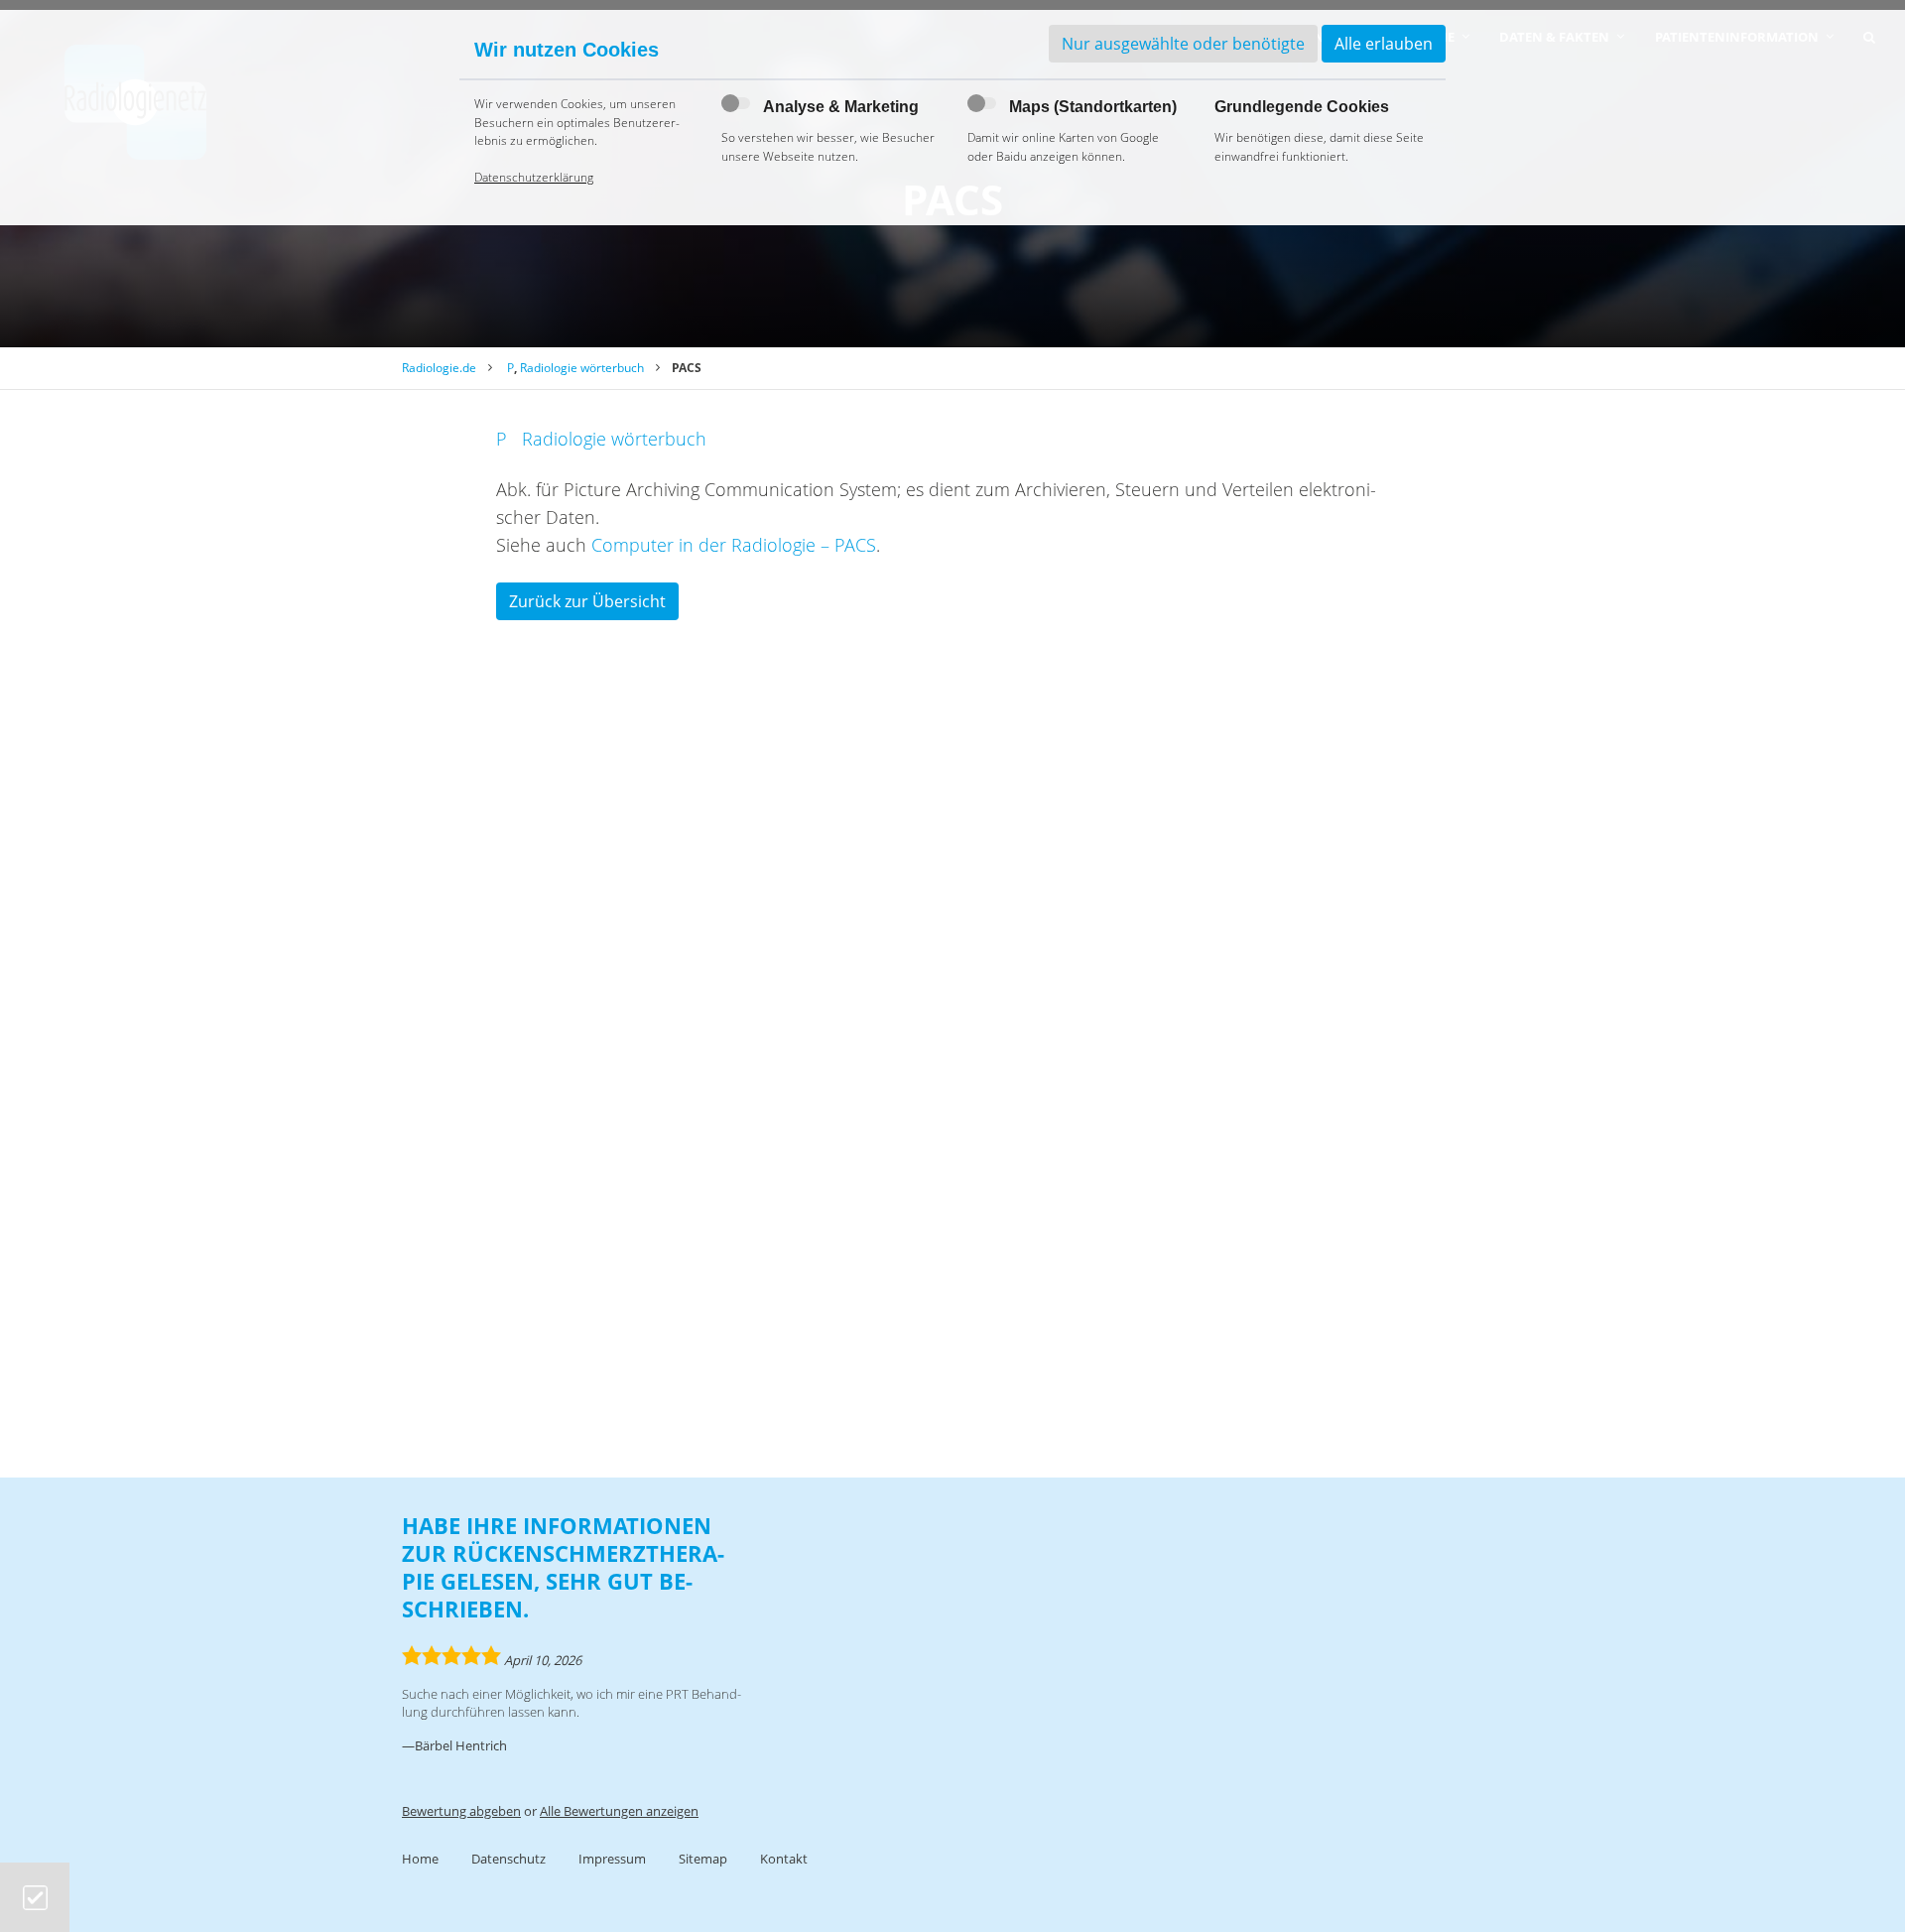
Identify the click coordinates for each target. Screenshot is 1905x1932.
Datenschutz (508, 1859)
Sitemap (703, 1859)
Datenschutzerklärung (534, 177)
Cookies (35, 1898)
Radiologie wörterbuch (582, 368)
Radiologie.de (439, 368)
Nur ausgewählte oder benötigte (1183, 44)
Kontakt (784, 1859)
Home (420, 1859)
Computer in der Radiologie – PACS (734, 545)
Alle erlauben (1384, 44)
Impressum (612, 1859)
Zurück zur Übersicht (587, 601)
